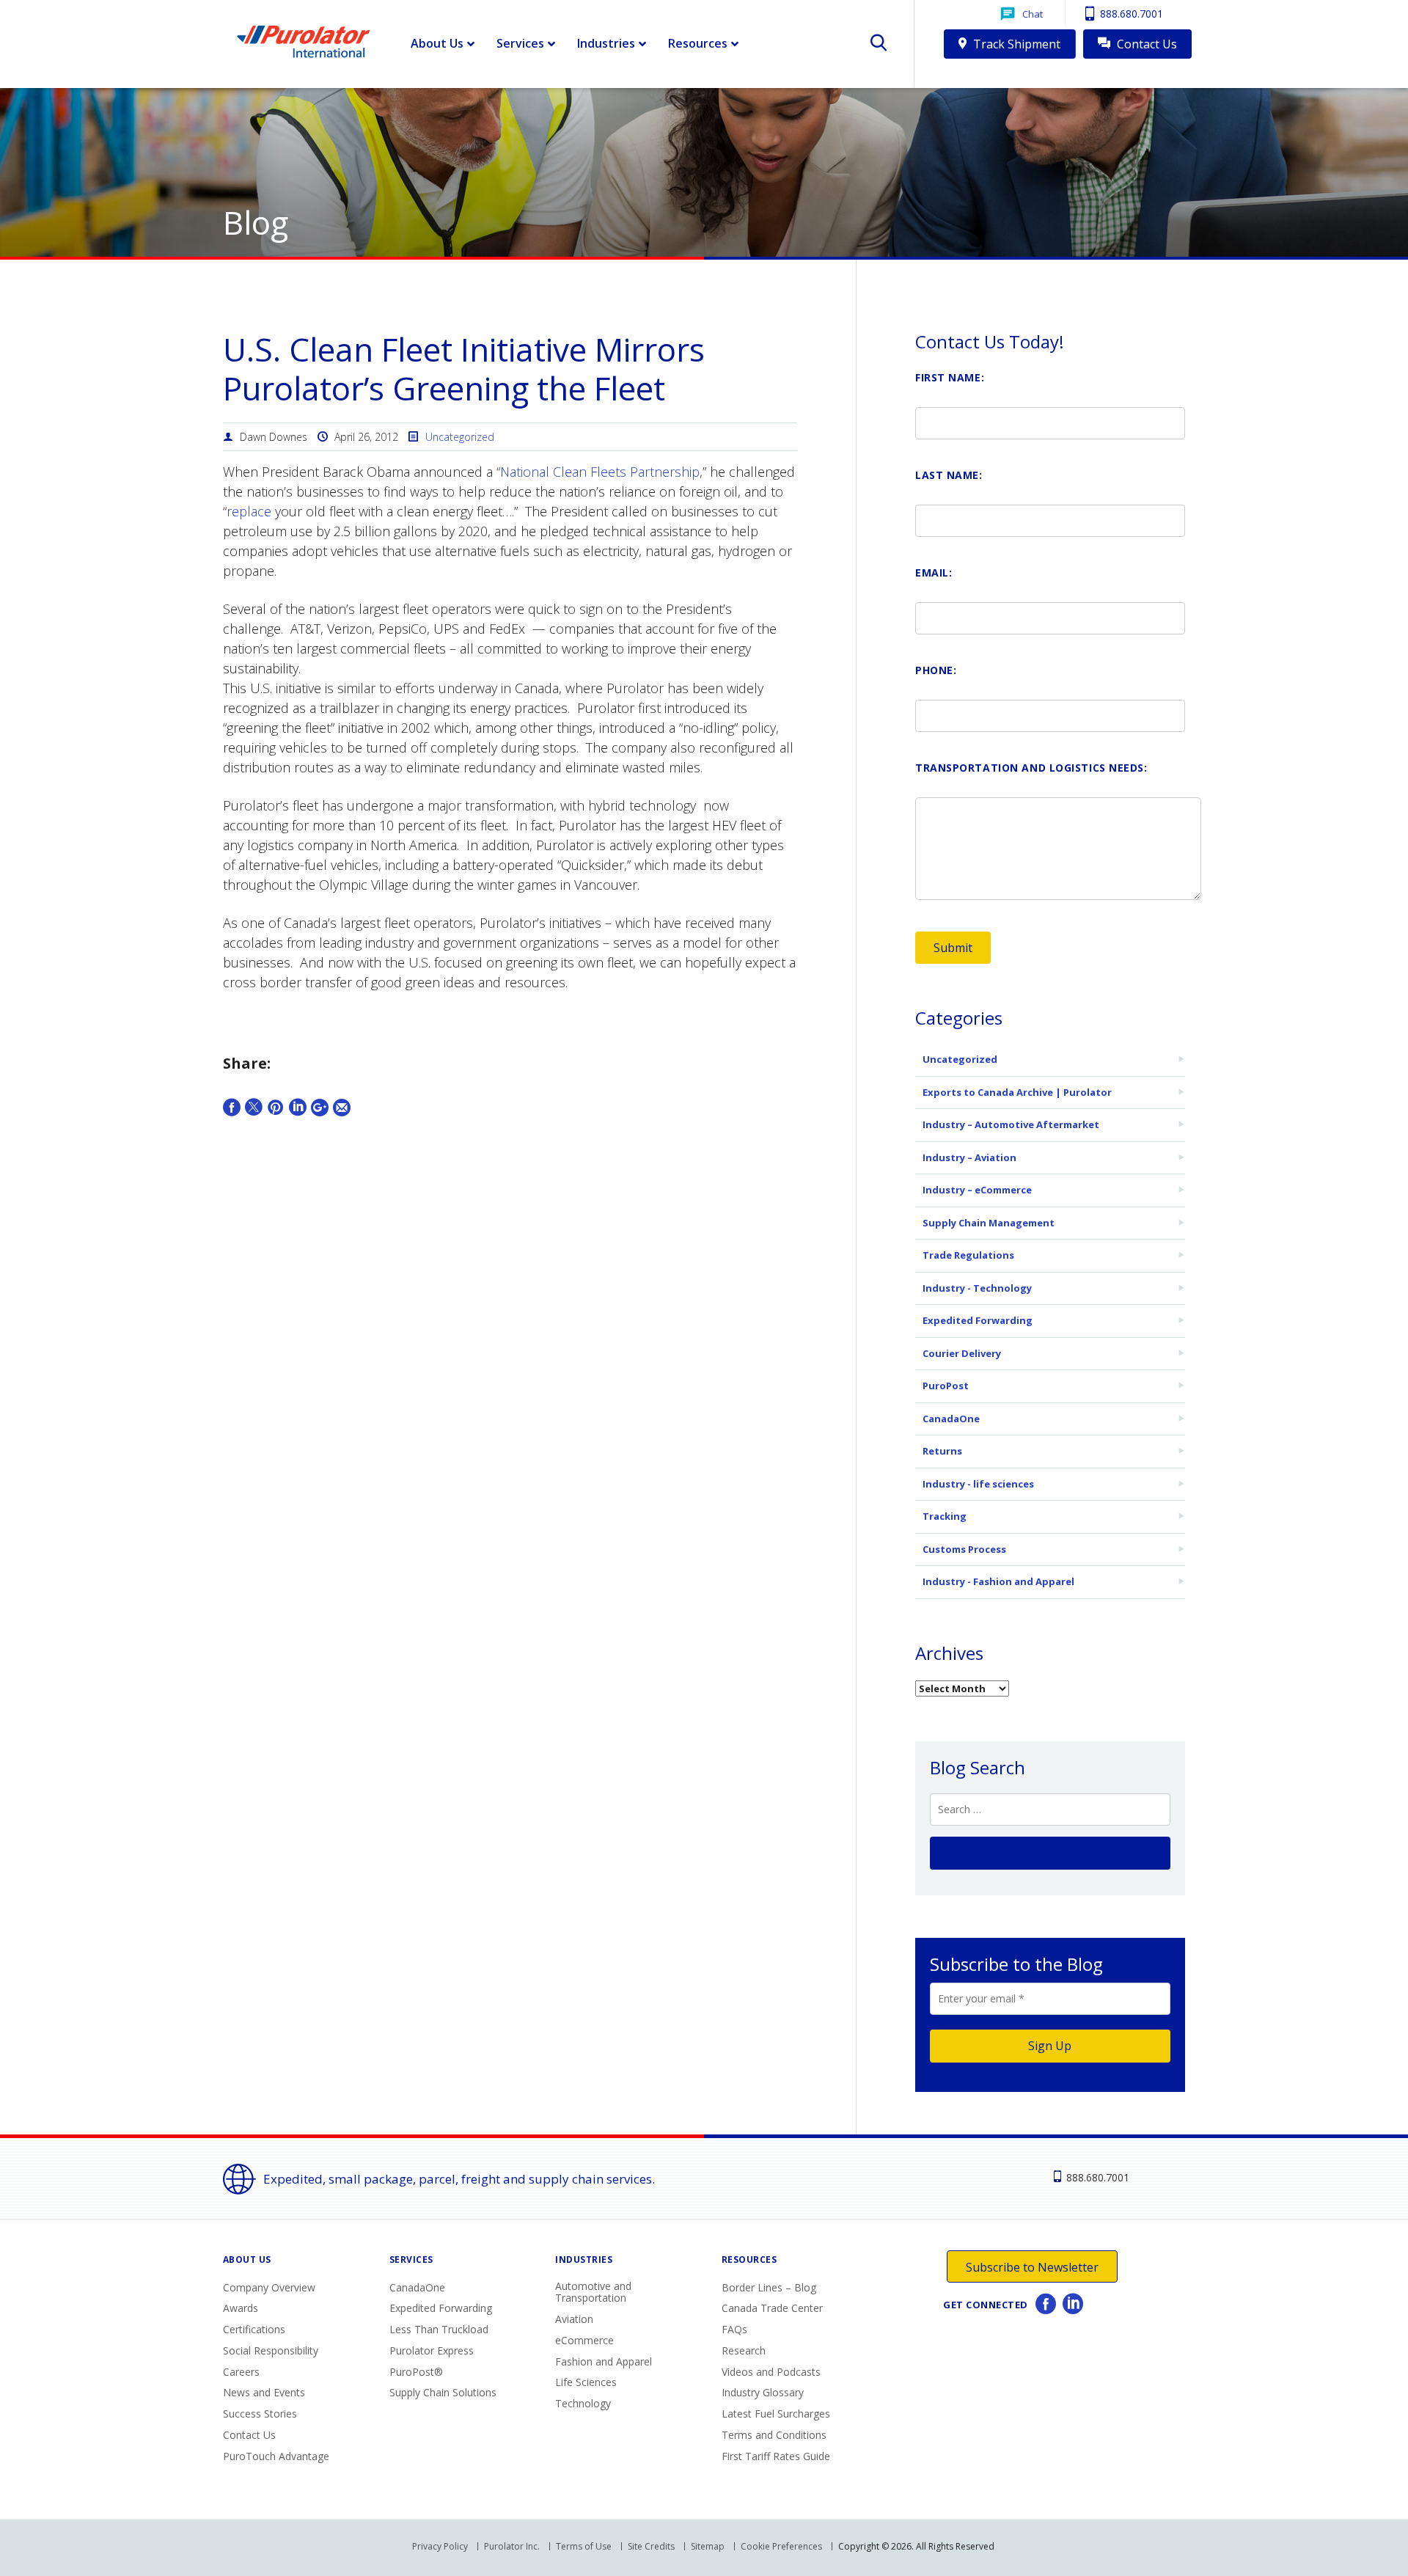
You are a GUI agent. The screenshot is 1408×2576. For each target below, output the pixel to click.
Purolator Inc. (512, 2546)
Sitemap (708, 2546)
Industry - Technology (977, 1288)
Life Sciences (586, 2382)
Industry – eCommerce (977, 1190)
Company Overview (269, 2287)
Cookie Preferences (781, 2546)
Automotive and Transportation (593, 2292)
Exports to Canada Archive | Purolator (1017, 1092)
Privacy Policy (440, 2546)
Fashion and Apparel (604, 2361)
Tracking (945, 1516)
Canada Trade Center (772, 2308)
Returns (942, 1451)
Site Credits (651, 2546)
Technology (583, 2403)
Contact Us (1145, 44)
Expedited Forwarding (978, 1320)
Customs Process (964, 1549)
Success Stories (260, 2414)
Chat (1033, 14)
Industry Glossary (763, 2392)
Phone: (936, 670)
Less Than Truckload (439, 2329)
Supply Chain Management (989, 1223)
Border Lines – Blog (769, 2287)
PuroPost (946, 1386)
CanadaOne (951, 1419)
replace (249, 511)
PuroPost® (416, 2372)
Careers (241, 2372)
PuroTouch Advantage (276, 2456)
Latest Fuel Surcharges (776, 2414)
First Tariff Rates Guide (776, 2456)
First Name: (950, 377)
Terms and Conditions (774, 2435)
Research (744, 2350)
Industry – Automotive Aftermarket (1011, 1124)
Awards (241, 2308)
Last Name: (949, 475)
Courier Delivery (962, 1353)
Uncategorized (460, 437)
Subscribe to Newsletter (1032, 2267)
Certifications (254, 2329)
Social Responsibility (271, 2350)
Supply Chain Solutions (443, 2392)
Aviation (574, 2319)
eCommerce (584, 2340)
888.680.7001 (1130, 14)
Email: (934, 572)
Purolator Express (432, 2350)
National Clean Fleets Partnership (600, 472)
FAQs (734, 2329)
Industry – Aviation (969, 1157)
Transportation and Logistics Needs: (1031, 768)
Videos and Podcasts (771, 2372)
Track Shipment (1015, 44)
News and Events (264, 2392)
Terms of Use (584, 2546)
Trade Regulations (968, 1255)
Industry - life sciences (978, 1484)
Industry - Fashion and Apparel (998, 1581)
